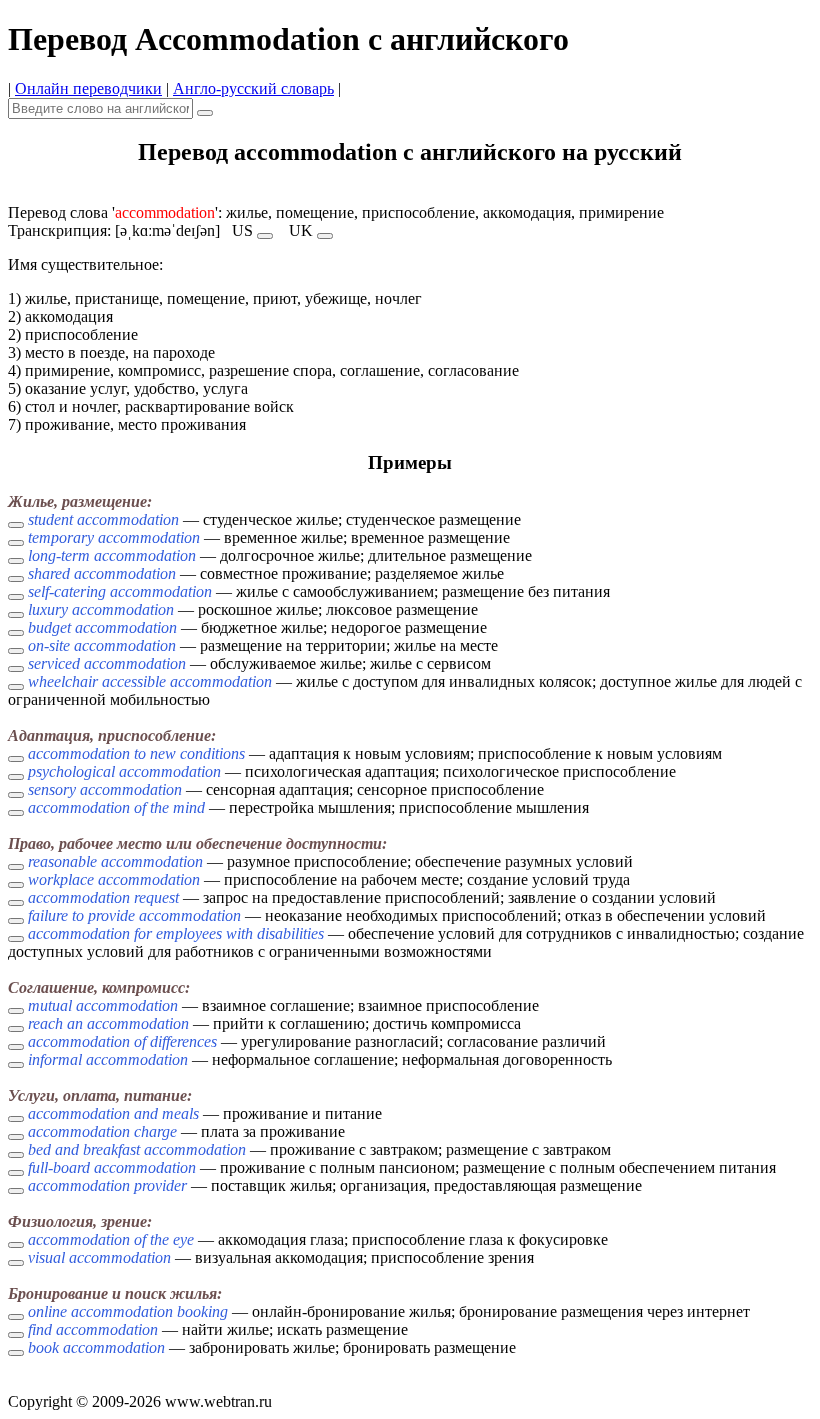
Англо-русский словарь (253, 88)
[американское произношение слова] (265, 236)
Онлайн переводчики (88, 88)
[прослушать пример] (16, 525)
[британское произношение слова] (325, 236)
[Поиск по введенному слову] (205, 113)
